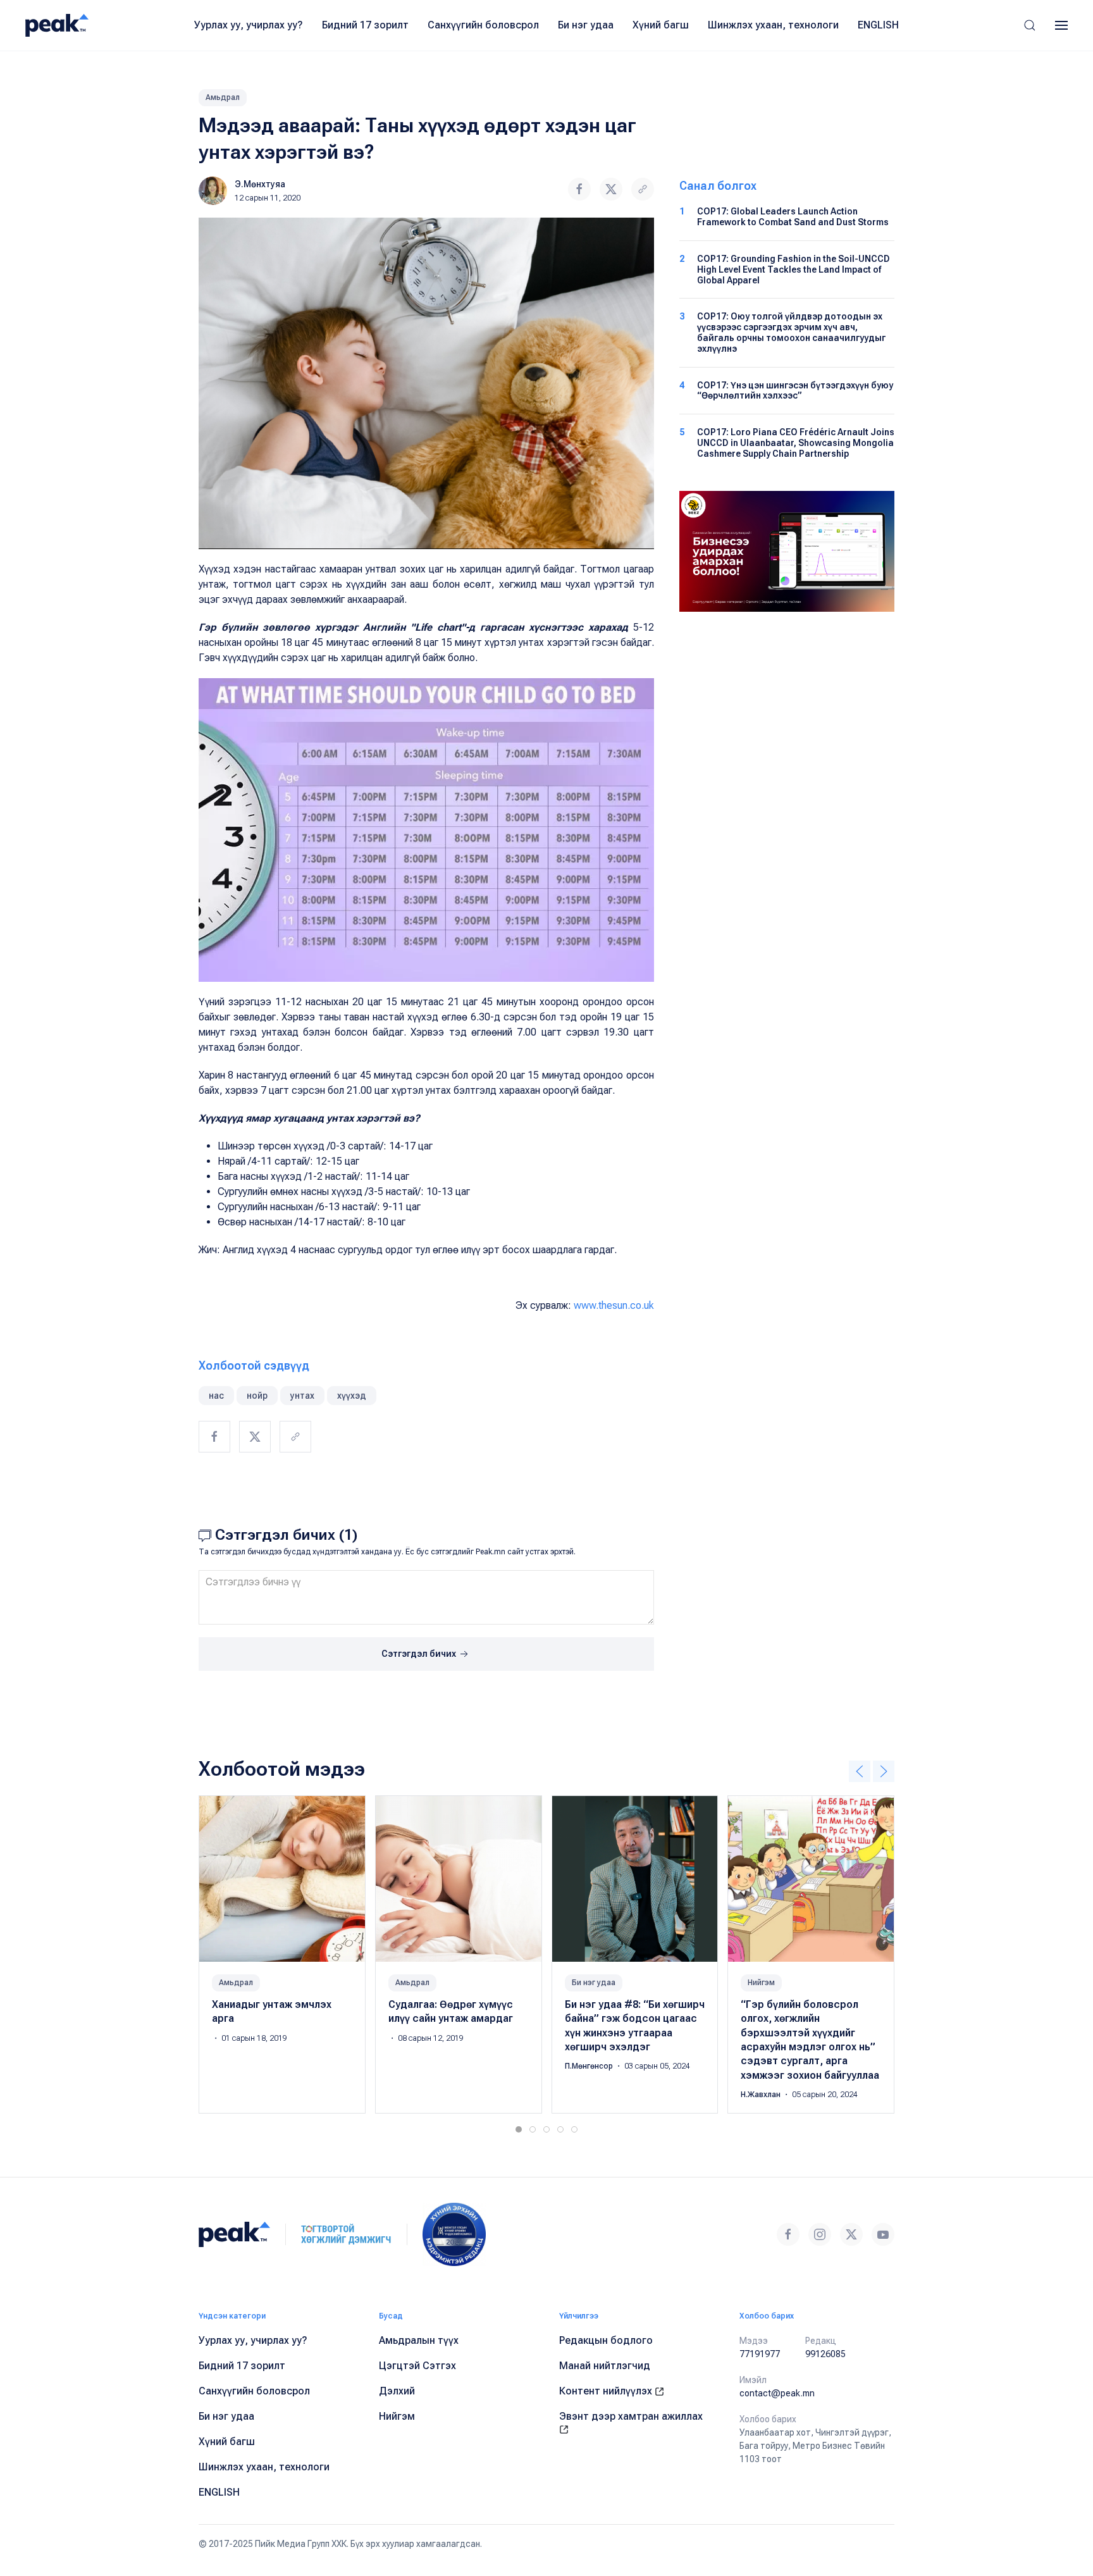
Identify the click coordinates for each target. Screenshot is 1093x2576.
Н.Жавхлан (762, 2095)
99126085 (825, 2354)
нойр (257, 1396)
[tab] (519, 2129)
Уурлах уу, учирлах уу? (249, 25)
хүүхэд (352, 1396)
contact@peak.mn (777, 2393)
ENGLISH (878, 25)
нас (216, 1396)
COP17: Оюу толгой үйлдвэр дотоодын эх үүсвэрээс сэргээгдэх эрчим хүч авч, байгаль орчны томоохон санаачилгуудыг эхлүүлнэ (791, 332)
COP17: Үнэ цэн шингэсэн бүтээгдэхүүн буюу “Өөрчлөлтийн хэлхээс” (795, 391)
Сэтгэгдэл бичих (420, 1654)
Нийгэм (761, 1982)
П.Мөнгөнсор (590, 2066)
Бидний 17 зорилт (365, 25)
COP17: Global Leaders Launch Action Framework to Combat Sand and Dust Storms (793, 217)
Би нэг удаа (586, 25)
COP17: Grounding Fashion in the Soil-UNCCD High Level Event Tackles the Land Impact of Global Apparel (794, 269)
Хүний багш (661, 25)
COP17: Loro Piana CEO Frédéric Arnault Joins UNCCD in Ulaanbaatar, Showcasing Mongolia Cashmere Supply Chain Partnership (796, 443)
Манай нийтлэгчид (605, 2366)
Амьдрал (223, 97)
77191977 (760, 2354)
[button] (1030, 25)
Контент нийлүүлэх (607, 2391)
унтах (302, 1396)
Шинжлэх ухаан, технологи (773, 25)
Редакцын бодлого (606, 2340)
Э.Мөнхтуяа (260, 184)
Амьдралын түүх (419, 2340)
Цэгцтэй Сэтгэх (417, 2366)
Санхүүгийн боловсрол (483, 25)
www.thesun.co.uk (614, 1305)
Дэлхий (397, 2391)
